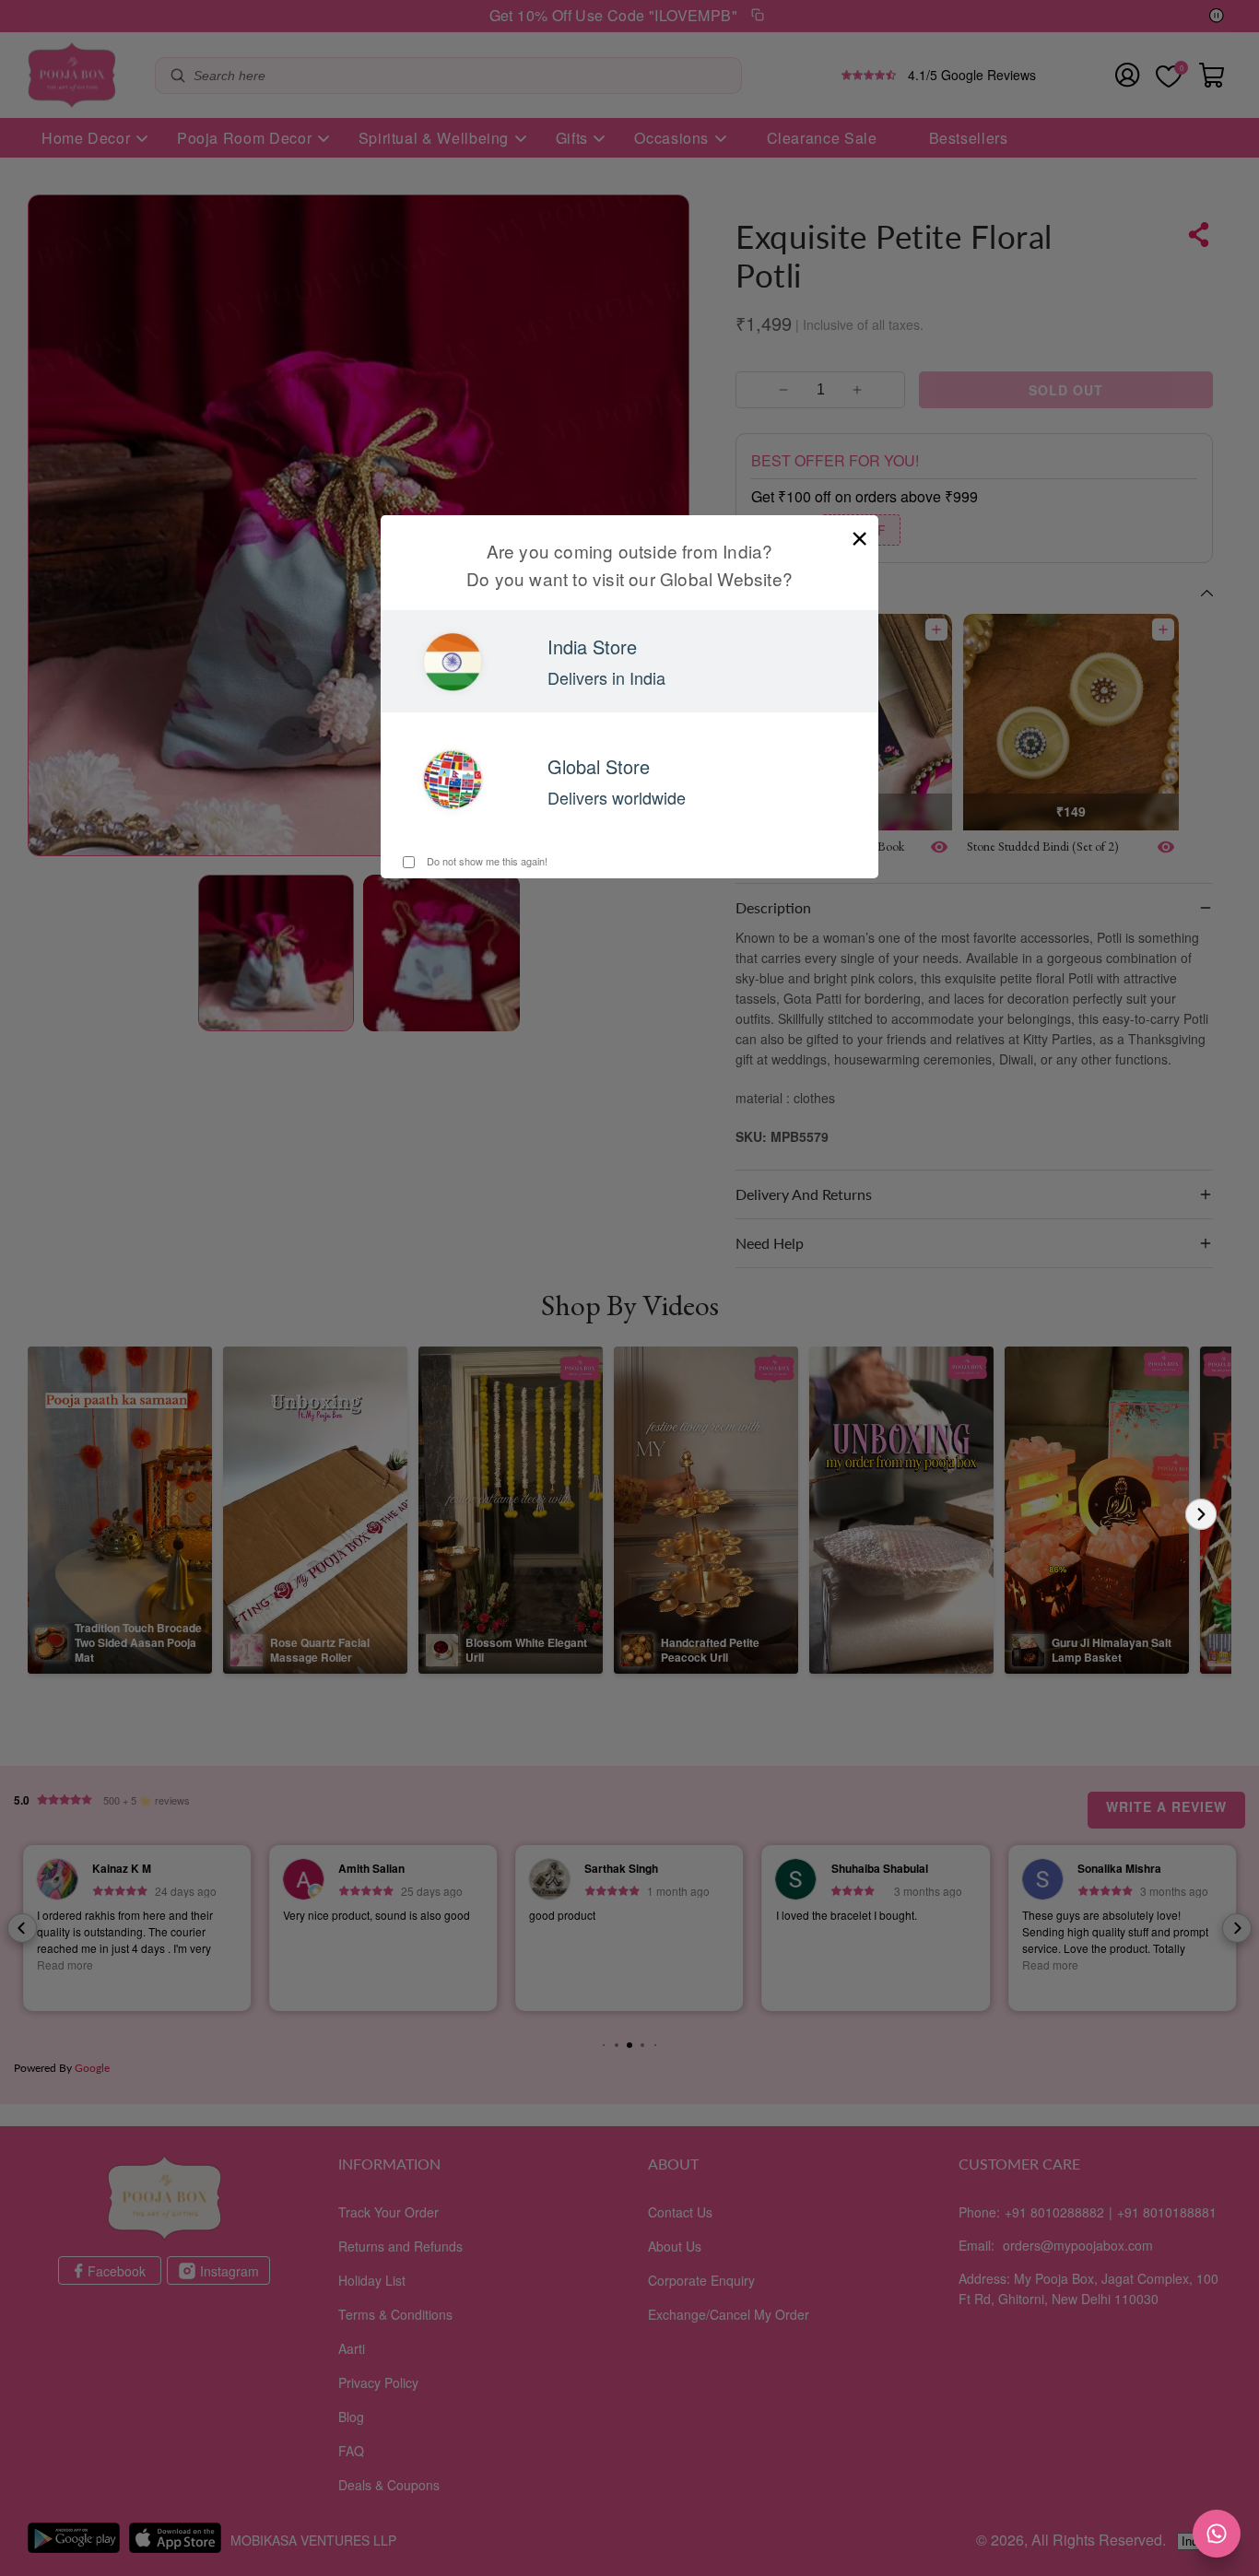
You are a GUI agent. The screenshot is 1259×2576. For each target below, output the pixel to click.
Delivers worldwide (617, 797)
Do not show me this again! (486, 861)
